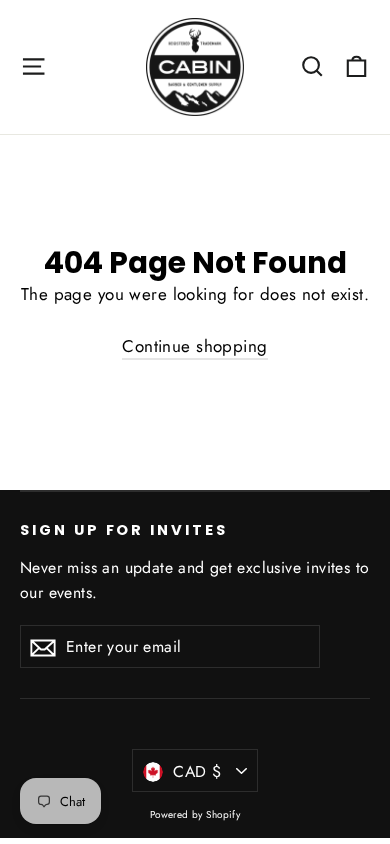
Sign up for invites (124, 530)
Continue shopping (194, 346)
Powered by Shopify (195, 814)
